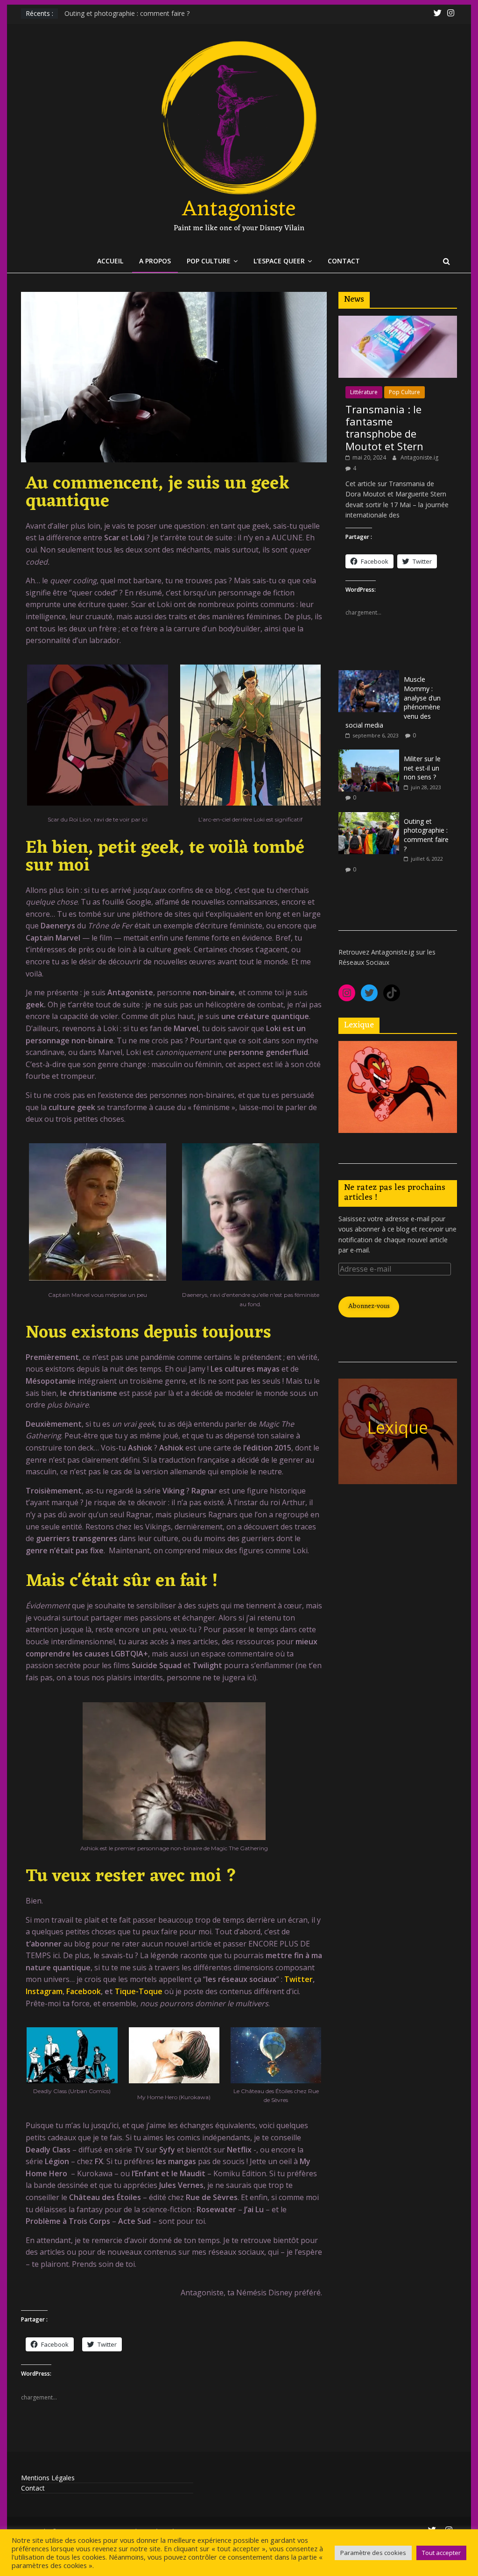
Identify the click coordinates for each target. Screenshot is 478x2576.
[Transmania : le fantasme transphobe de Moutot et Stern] (398, 321)
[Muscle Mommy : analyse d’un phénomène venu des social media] (369, 675)
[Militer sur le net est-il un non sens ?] (369, 754)
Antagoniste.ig (419, 457)
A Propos (155, 261)
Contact (344, 261)
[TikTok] (392, 993)
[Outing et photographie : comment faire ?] (369, 817)
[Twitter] (369, 993)
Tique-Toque (139, 1991)
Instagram (44, 1991)
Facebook (84, 1991)
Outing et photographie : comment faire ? (127, 13)
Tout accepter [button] (441, 2553)
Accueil (110, 261)
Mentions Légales (48, 2478)
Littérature (364, 392)
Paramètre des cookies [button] (373, 2553)
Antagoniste (239, 210)
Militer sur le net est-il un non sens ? (422, 768)
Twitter (299, 1979)
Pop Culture (209, 261)
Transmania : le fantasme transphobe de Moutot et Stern (384, 428)
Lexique (397, 1427)
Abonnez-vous (369, 1306)
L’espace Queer (279, 261)
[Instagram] (347, 993)
